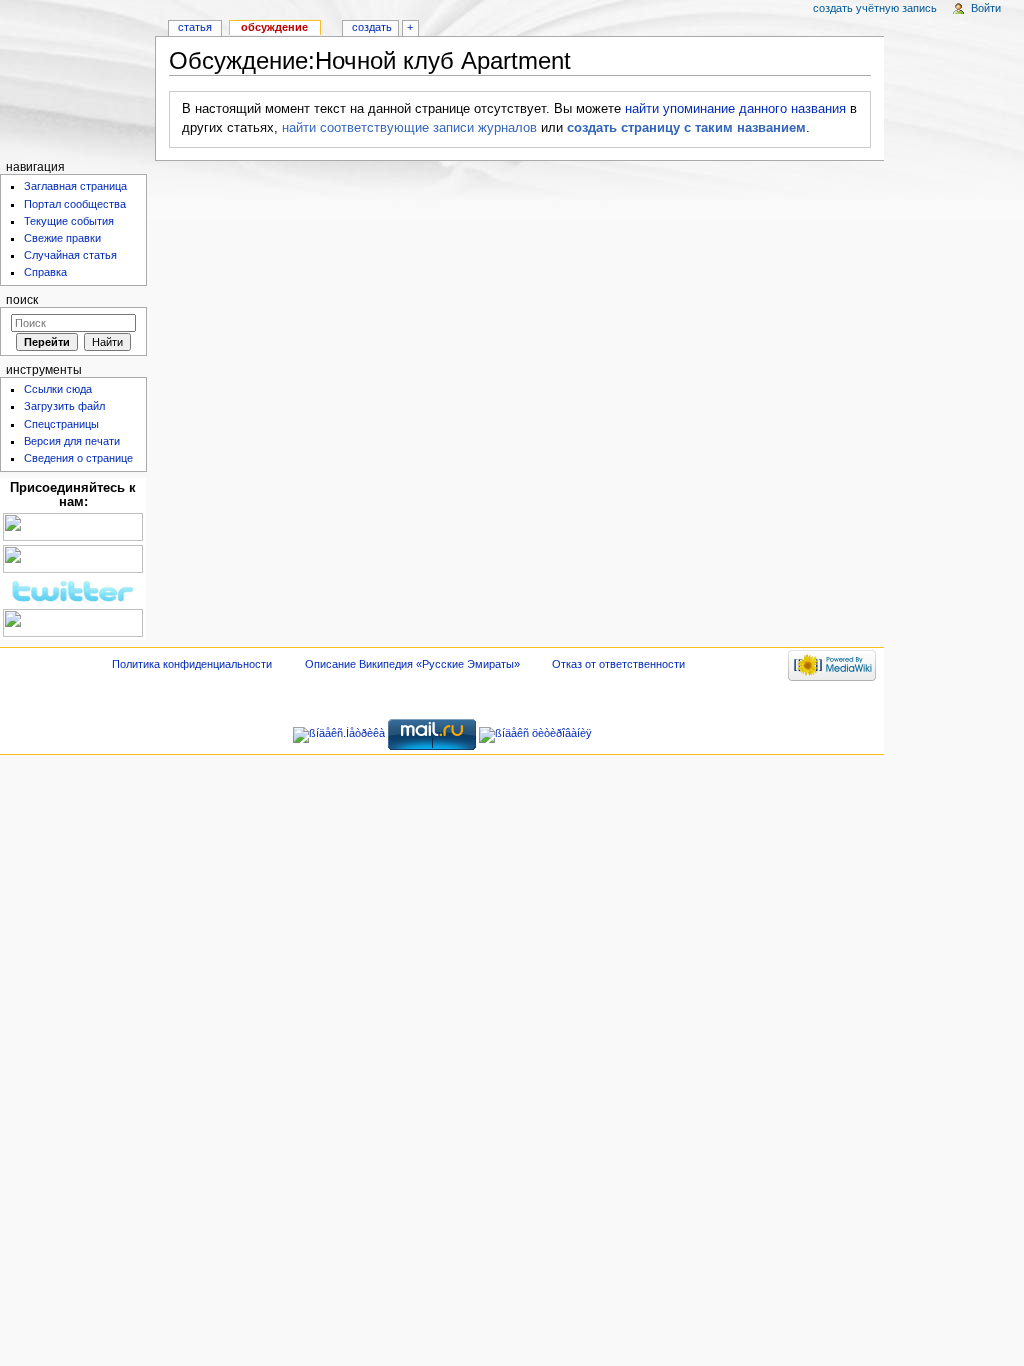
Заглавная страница (75, 186)
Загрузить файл (64, 406)
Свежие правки (62, 238)
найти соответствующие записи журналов (409, 128)
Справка (45, 272)
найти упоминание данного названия (735, 109)
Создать (372, 27)
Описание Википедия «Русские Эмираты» (412, 664)
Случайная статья (70, 255)
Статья (195, 27)
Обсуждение (274, 27)
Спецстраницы (61, 424)
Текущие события (69, 221)
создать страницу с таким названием (686, 128)
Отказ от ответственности (618, 664)
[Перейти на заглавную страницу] (77, 77)
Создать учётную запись (875, 8)
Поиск (22, 300)
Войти (986, 8)
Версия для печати (72, 441)
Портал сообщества (75, 204)
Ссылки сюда (58, 389)
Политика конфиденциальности (192, 664)
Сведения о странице (78, 458)
